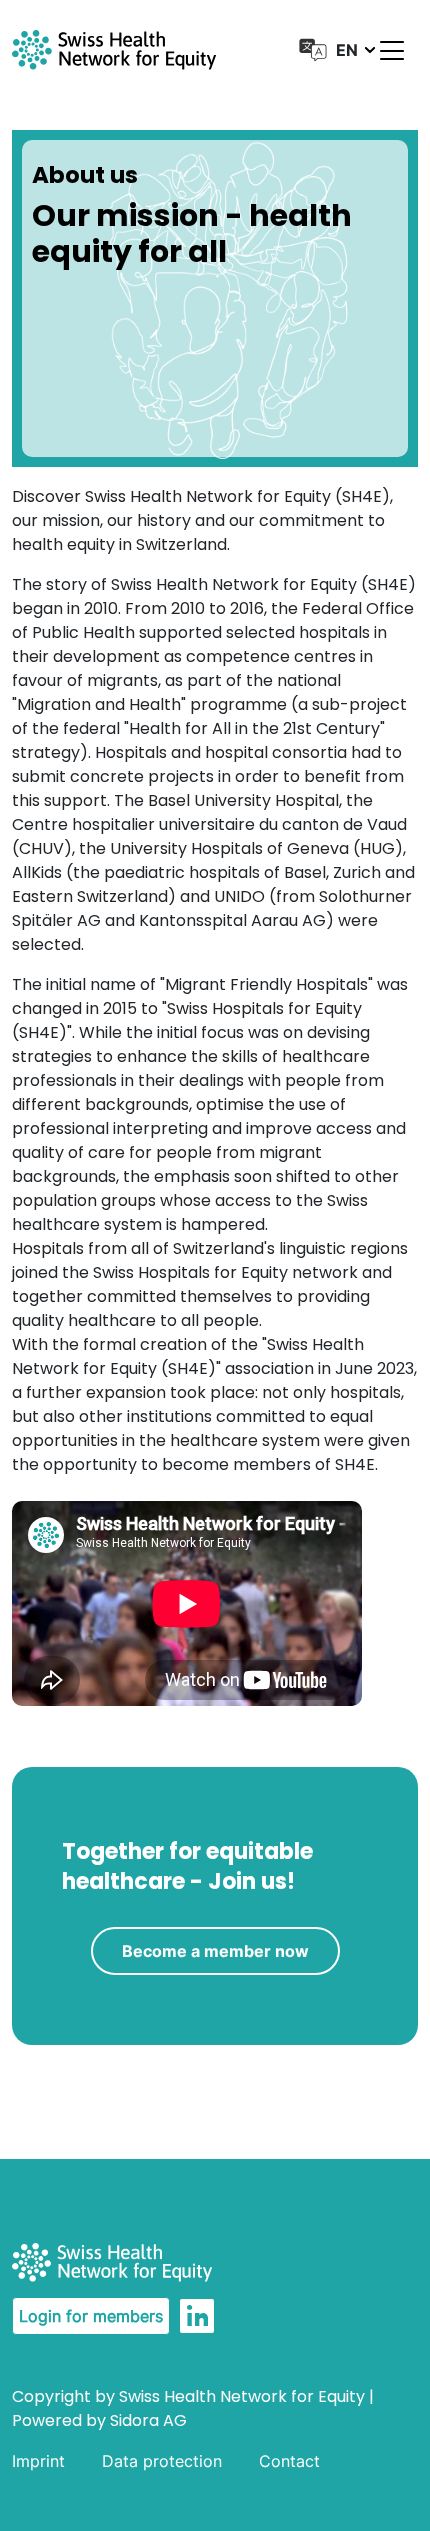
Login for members (91, 2316)
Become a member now (215, 1951)
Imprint (38, 2461)
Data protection (162, 2461)
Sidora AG (148, 2420)
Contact (289, 2461)
